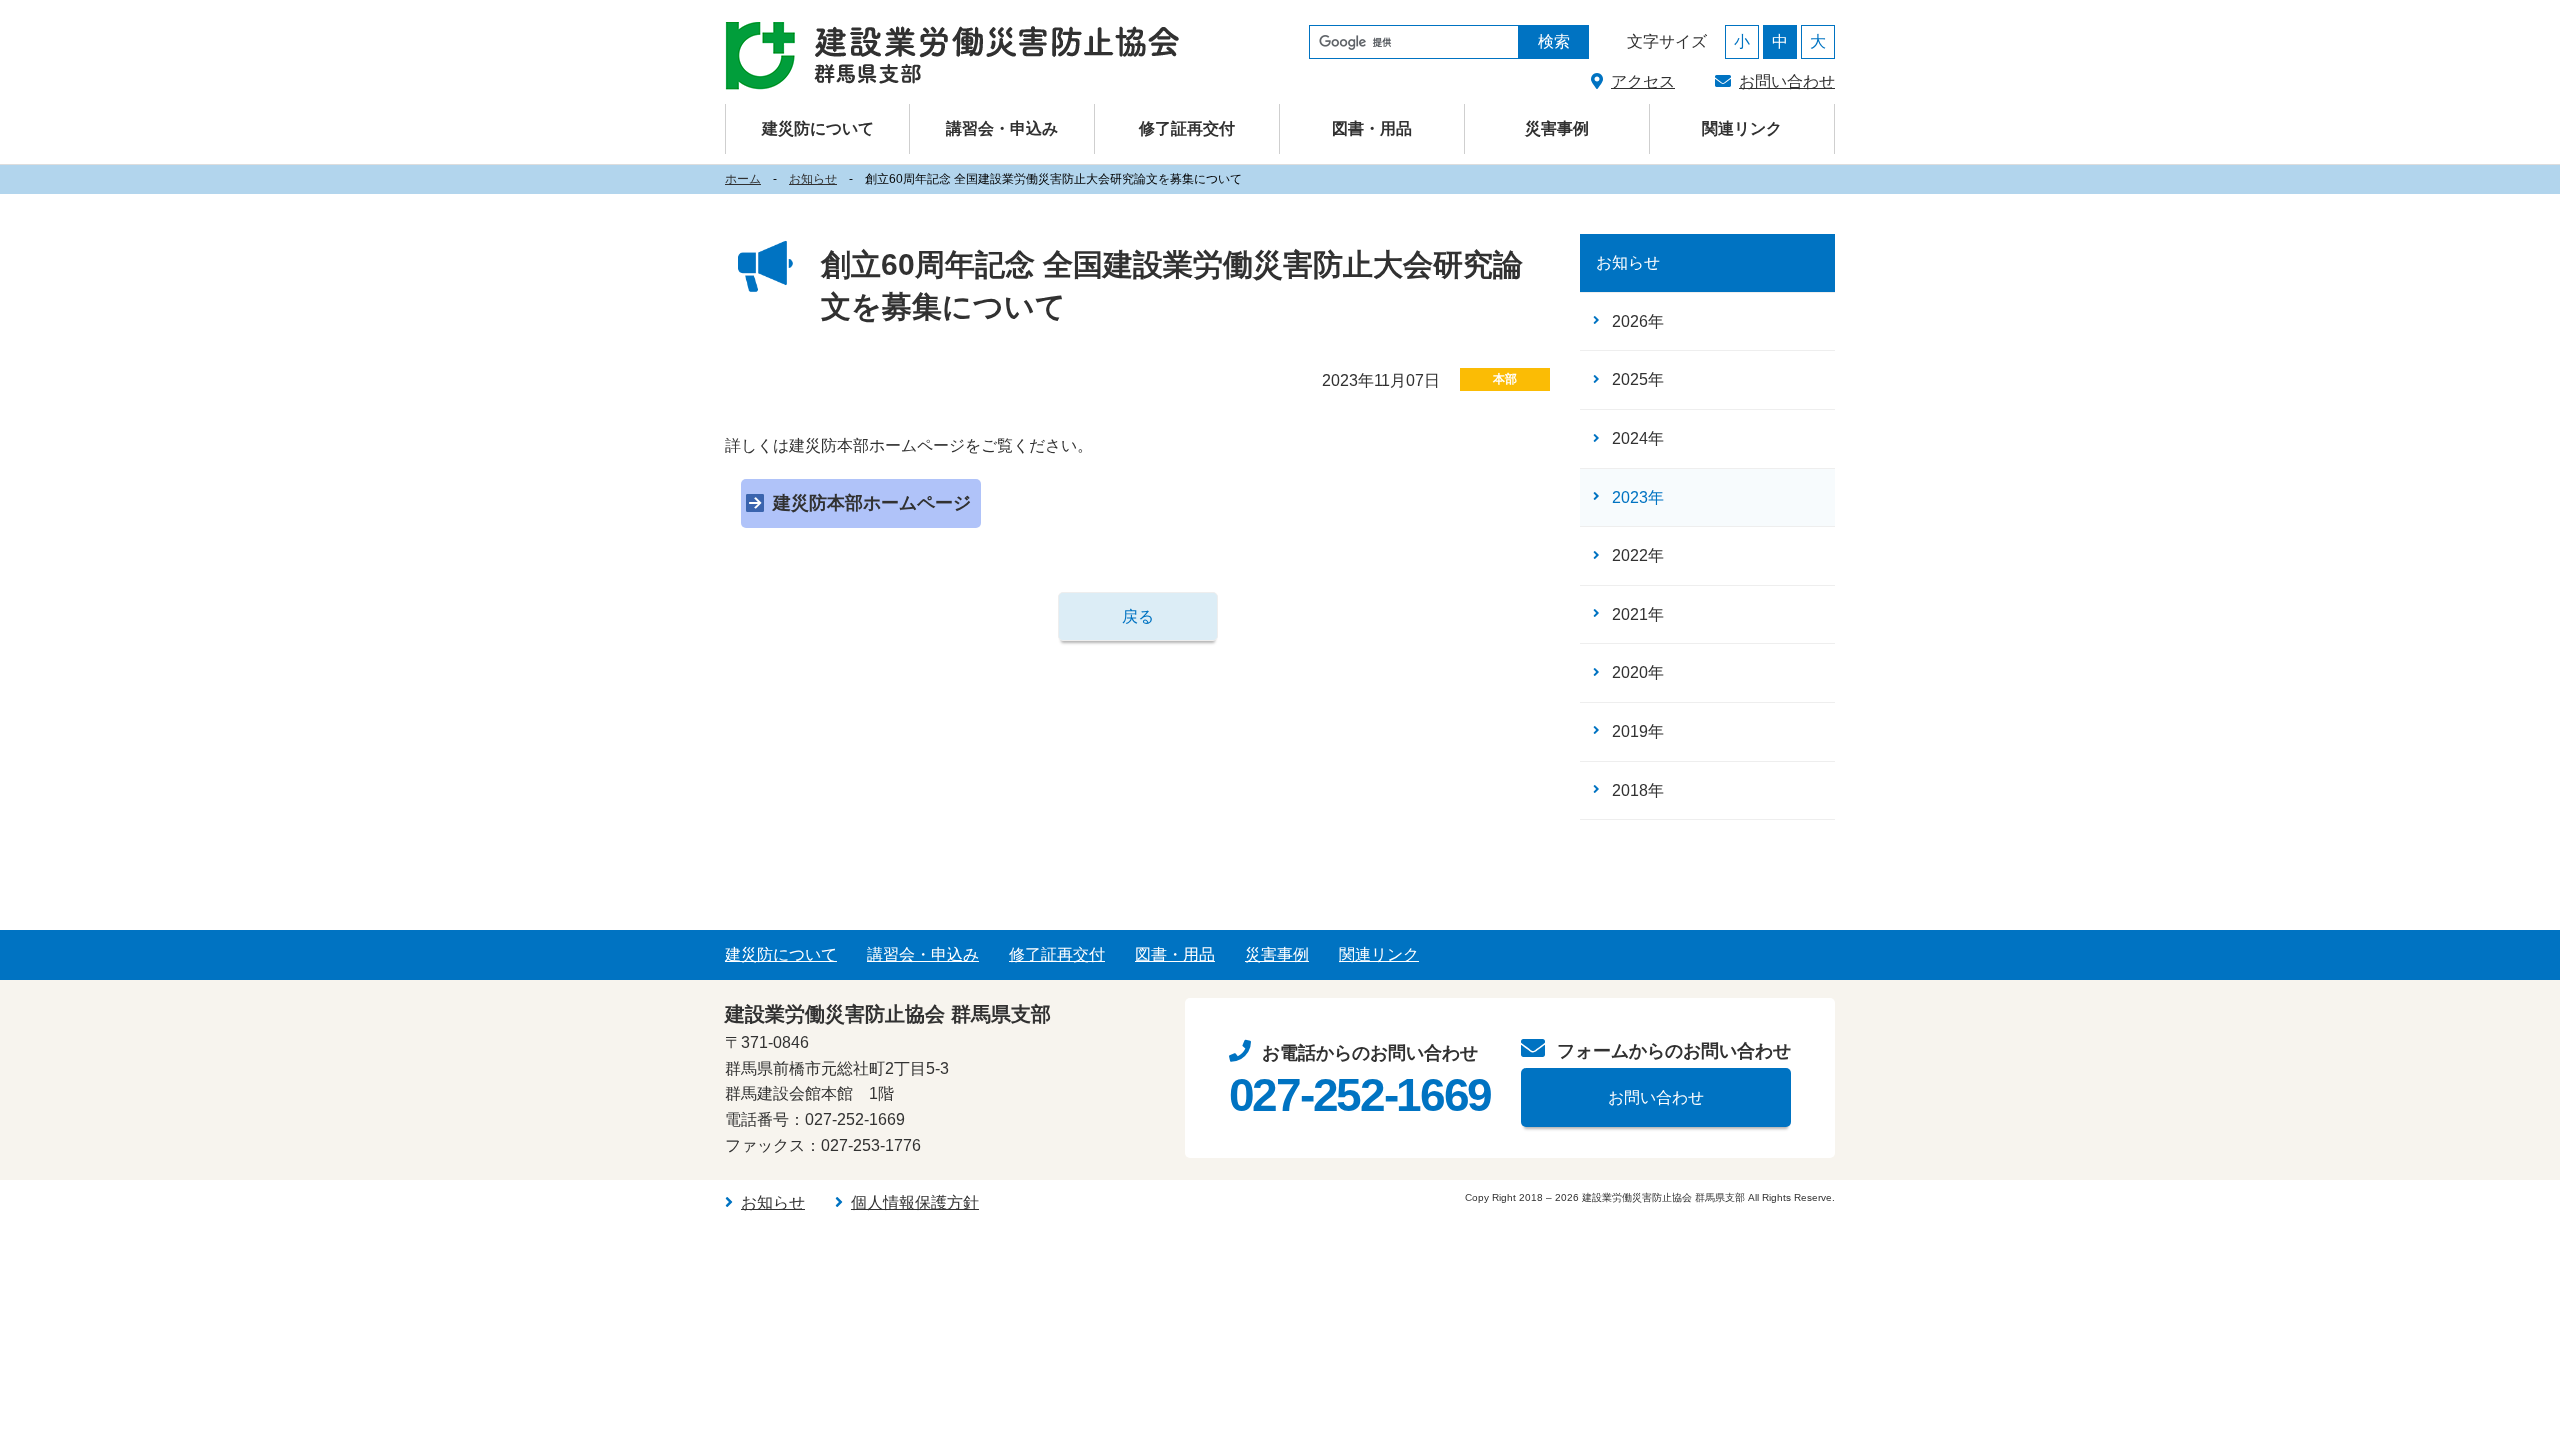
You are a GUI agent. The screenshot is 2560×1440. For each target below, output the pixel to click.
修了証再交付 (1187, 128)
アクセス (1643, 81)
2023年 (1638, 497)
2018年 (1638, 790)
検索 (1554, 41)
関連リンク (1742, 128)
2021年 (1638, 614)
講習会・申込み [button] (1002, 128)
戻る (1138, 616)
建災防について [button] (818, 128)
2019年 (1638, 731)
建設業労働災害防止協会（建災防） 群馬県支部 (952, 56)
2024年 (1638, 438)
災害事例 (1557, 128)
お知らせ (813, 179)
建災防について (781, 954)
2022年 (1638, 555)
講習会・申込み (923, 954)
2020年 (1638, 672)
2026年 (1638, 321)
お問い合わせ (1787, 81)
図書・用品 (1372, 128)
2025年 (1638, 379)
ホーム (743, 179)
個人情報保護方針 (915, 1202)
